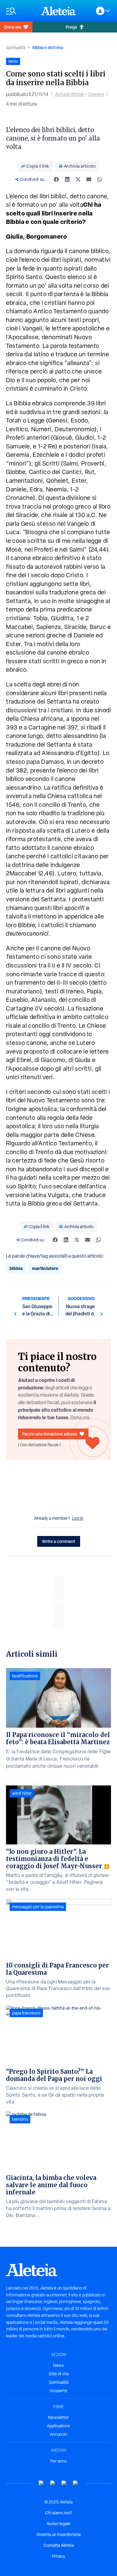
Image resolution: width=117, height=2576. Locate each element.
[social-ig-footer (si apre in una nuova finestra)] (76, 2483)
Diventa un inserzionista (59, 2534)
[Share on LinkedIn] (67, 179)
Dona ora (13, 27)
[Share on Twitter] (78, 179)
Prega (71, 27)
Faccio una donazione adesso (50, 1434)
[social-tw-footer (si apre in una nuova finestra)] (64, 2483)
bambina (20, 2119)
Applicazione (58, 2426)
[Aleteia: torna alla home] (58, 11)
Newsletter (58, 2417)
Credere (96, 94)
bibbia (16, 1268)
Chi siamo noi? (58, 2513)
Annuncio (58, 2434)
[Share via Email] (89, 179)
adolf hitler (22, 1793)
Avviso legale (58, 2524)
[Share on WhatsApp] (100, 179)
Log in (78, 1518)
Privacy (58, 2556)
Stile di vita (59, 2374)
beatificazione (25, 1676)
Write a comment (59, 1541)
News (58, 2365)
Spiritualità (16, 48)
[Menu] (21, 11)
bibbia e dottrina (48, 47)
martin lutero (45, 1268)
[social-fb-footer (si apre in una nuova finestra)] (53, 2483)
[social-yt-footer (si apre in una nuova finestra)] (41, 2483)
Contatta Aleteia (59, 2545)
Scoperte (58, 2391)
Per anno (59, 2461)
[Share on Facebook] (56, 179)
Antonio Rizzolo (70, 94)
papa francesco (26, 2013)
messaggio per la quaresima (38, 1907)
